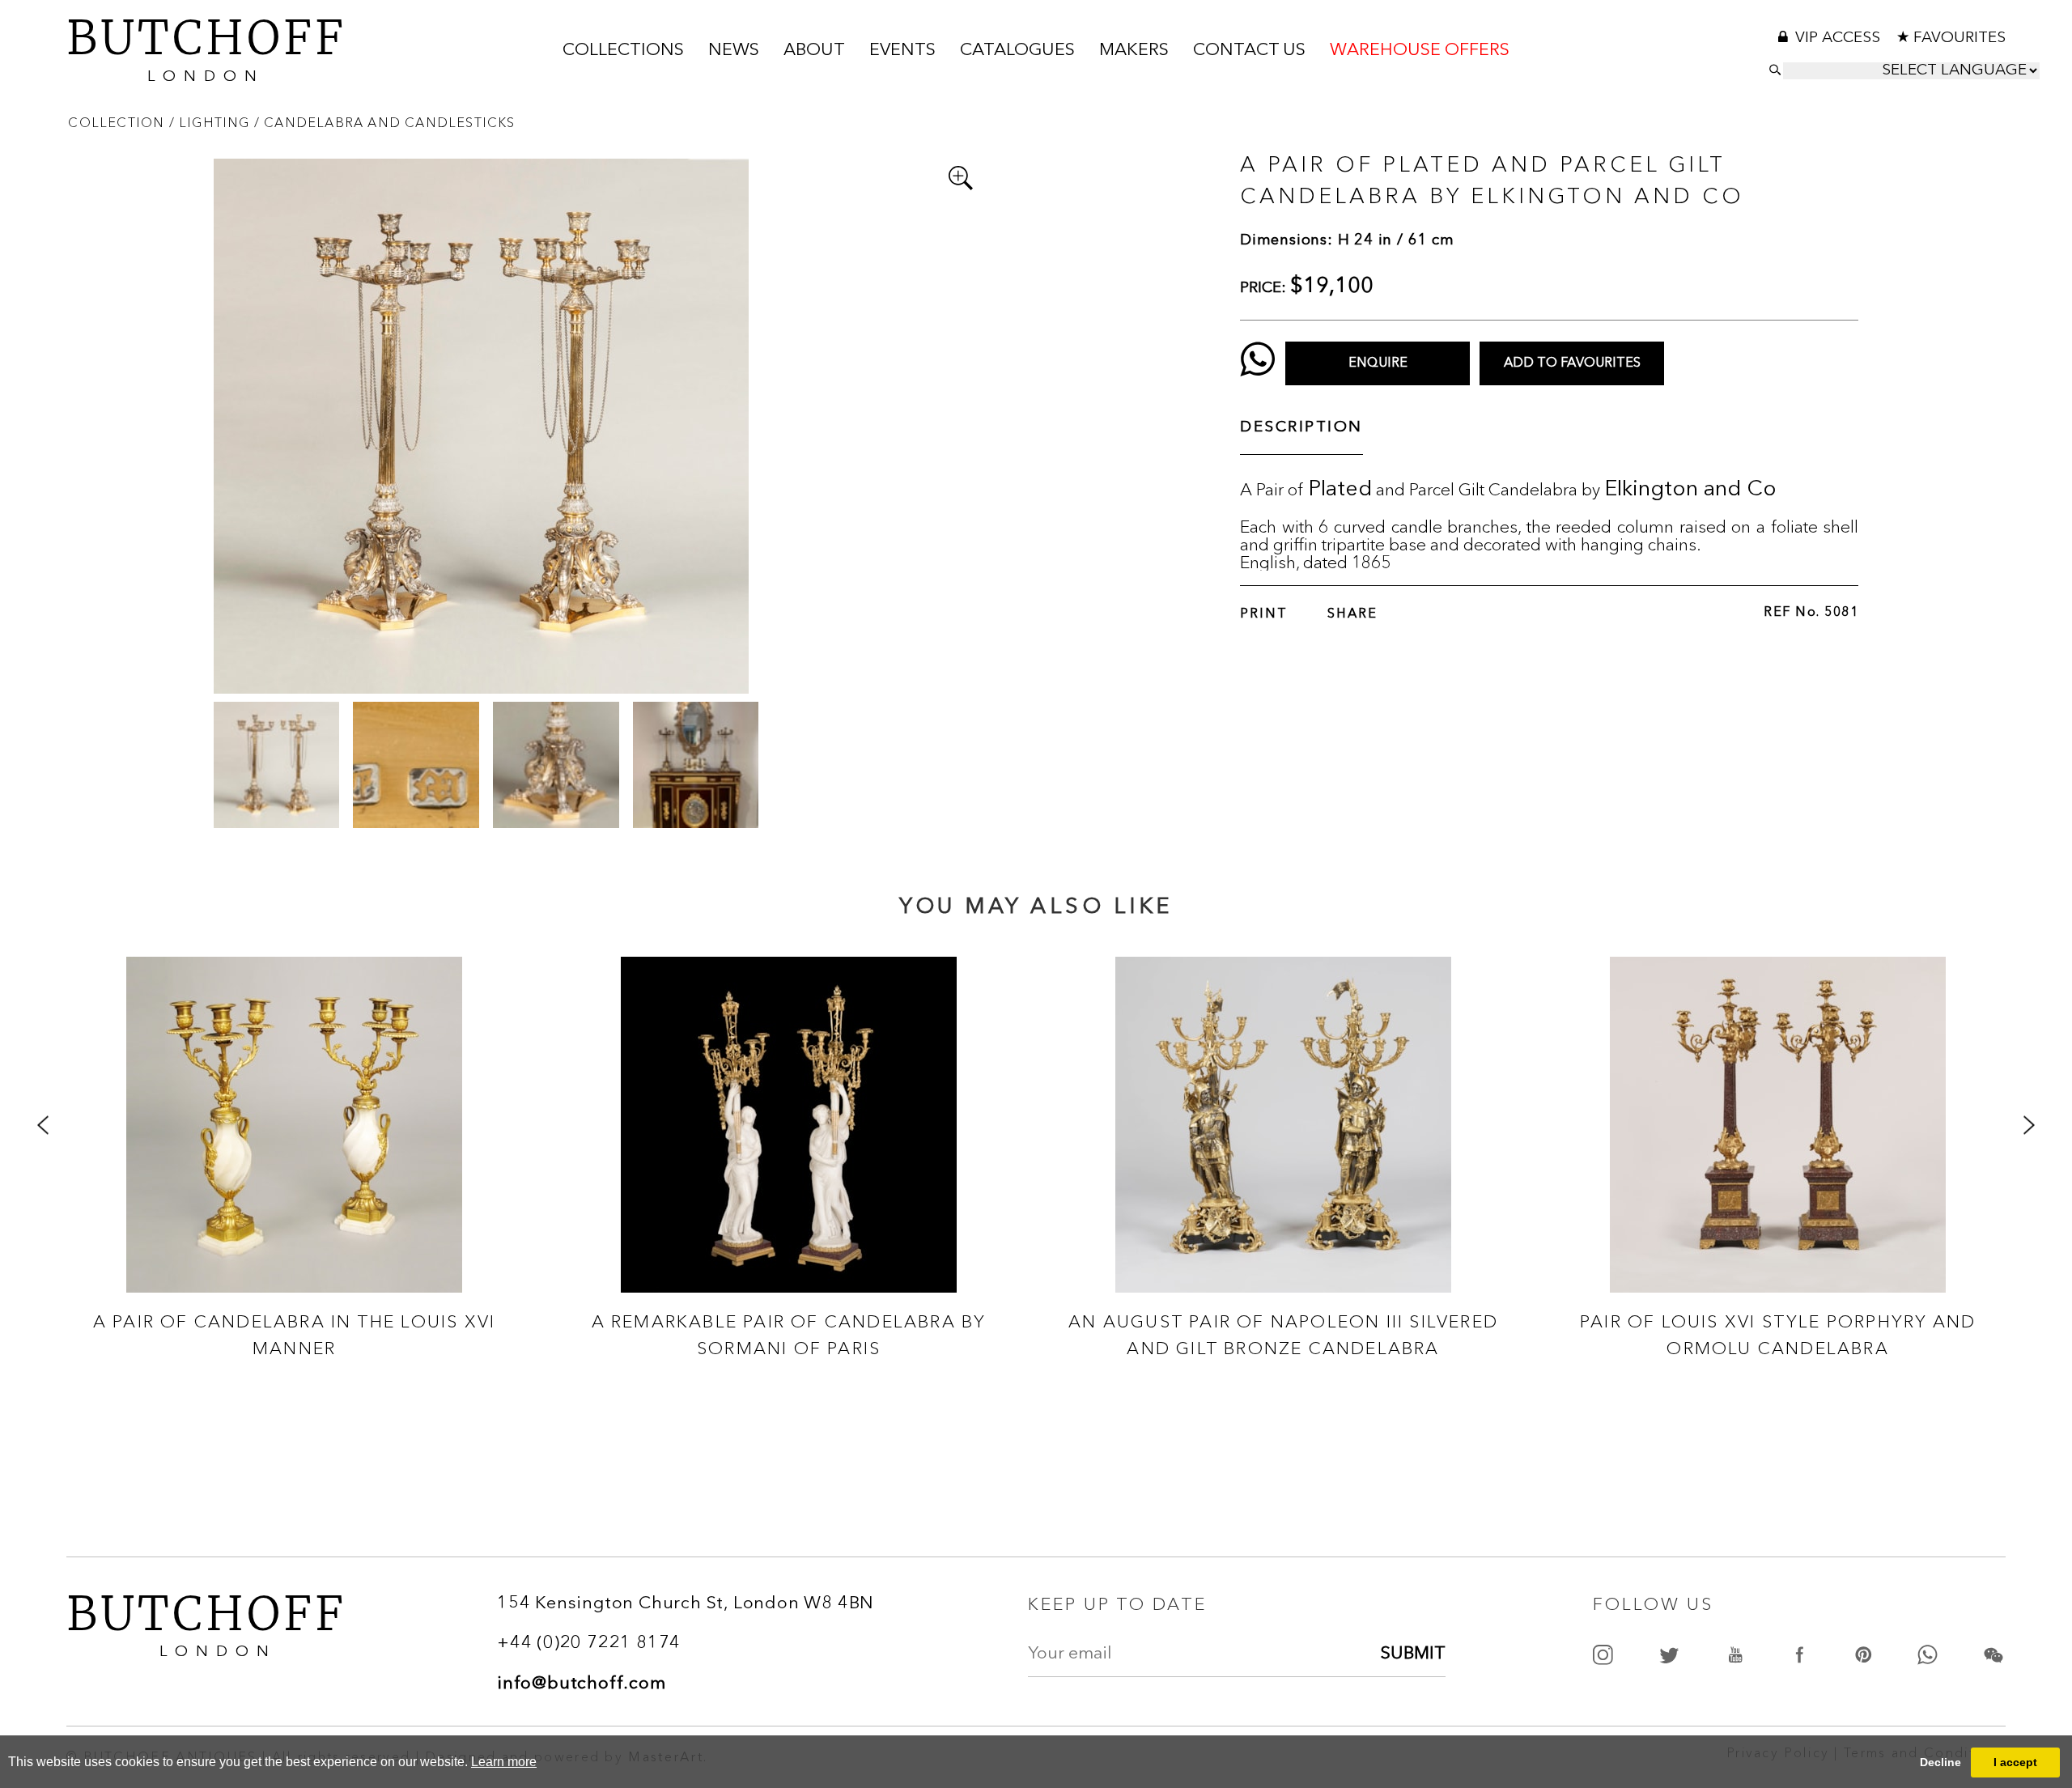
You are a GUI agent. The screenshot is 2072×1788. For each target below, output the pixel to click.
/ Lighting (212, 122)
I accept (2015, 1762)
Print (1264, 614)
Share (1352, 614)
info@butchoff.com (582, 1684)
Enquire (1378, 363)
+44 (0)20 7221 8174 (589, 1644)
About (814, 51)
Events (902, 51)
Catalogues (1017, 51)
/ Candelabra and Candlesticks (385, 122)
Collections (623, 51)
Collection (118, 122)
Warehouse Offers (1420, 51)
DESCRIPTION (1301, 428)
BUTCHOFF (206, 47)
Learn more (504, 1762)
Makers (1134, 51)
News (734, 51)
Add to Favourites (1572, 363)
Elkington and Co (1690, 490)
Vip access (1840, 38)
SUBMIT (1413, 1654)
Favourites (1959, 38)
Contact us (1249, 51)
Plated (1340, 490)
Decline (1940, 1762)
